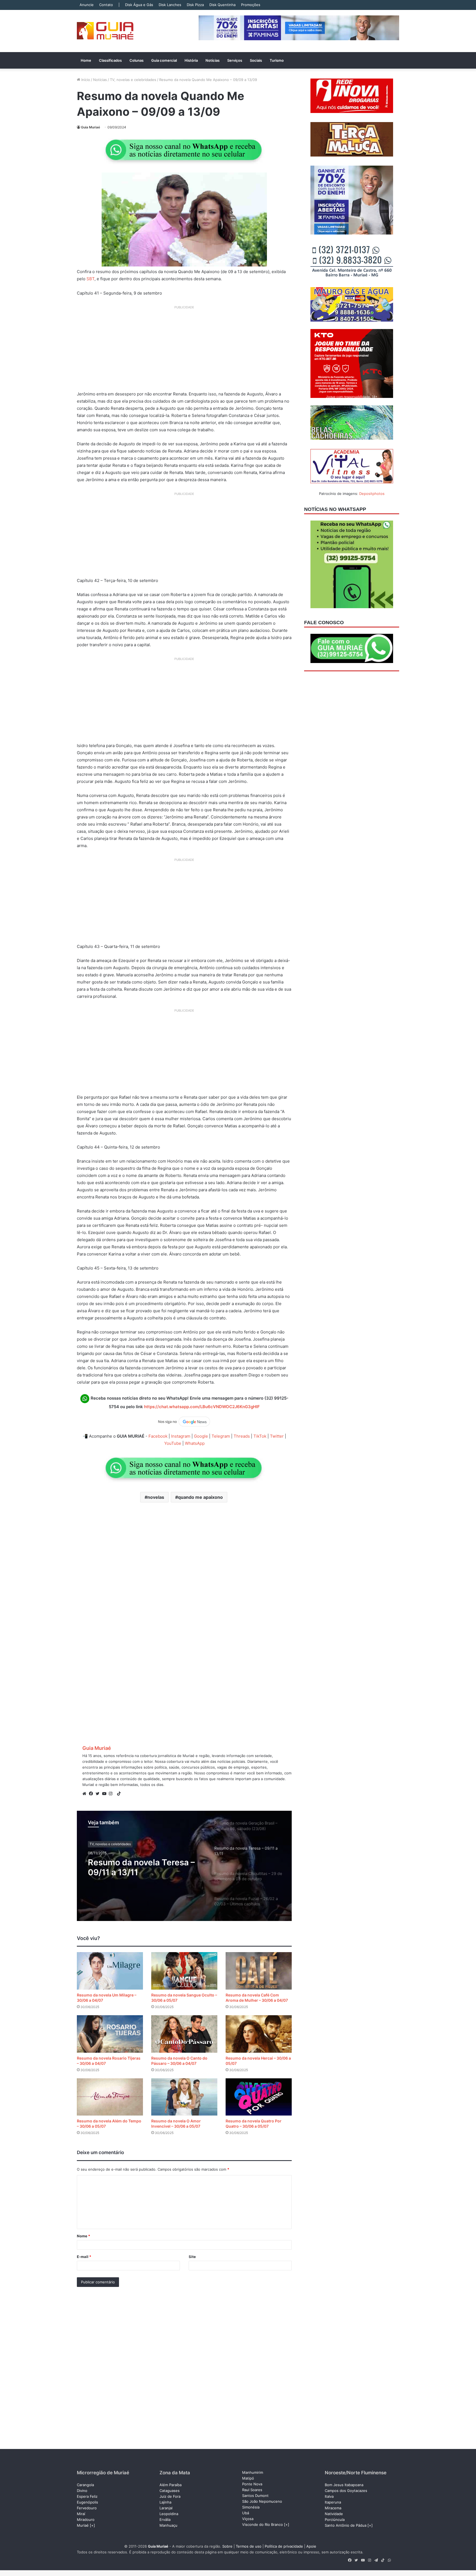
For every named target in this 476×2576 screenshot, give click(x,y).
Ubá (246, 2513)
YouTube (173, 1443)
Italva (329, 2496)
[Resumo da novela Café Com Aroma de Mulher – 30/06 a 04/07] (259, 1971)
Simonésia (251, 2507)
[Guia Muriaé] (105, 31)
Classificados (110, 60)
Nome (83, 2236)
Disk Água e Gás (139, 5)
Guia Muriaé (90, 127)
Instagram (181, 1436)
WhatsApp (195, 1443)
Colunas (136, 60)
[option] (184, 1866)
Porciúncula (335, 2520)
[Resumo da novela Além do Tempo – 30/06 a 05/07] (110, 2097)
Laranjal (166, 2508)
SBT (90, 279)
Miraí (81, 2514)
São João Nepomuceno (262, 2501)
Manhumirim (253, 2472)
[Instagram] (112, 1794)
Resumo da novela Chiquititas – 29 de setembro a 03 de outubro (145, 1874)
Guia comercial (164, 60)
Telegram (221, 1436)
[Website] (86, 1794)
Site (192, 2257)
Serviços (235, 60)
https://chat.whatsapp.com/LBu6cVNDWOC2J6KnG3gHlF (202, 1407)
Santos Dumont (255, 2496)
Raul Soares (252, 2490)
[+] (92, 2525)
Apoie (311, 2546)
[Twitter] (99, 1794)
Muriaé (83, 2525)
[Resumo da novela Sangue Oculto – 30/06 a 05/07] (184, 1971)
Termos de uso (249, 2546)
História (191, 60)
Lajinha (165, 2502)
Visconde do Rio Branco (263, 2524)
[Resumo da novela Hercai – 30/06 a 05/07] (259, 2034)
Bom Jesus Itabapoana (344, 2485)
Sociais (256, 60)
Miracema (333, 2508)
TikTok (260, 1436)
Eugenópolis (87, 2502)
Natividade (334, 2514)
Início (85, 80)
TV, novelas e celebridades (133, 80)
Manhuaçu (168, 2525)
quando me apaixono (200, 1497)
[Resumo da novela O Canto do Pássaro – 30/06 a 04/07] (184, 2034)
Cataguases (170, 2491)
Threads (242, 1436)
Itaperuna (333, 2502)
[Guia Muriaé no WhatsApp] (184, 150)
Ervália (165, 2520)
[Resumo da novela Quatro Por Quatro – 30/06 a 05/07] (259, 2097)
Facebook (158, 1436)
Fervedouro (87, 2508)
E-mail (84, 2257)
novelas (156, 1497)
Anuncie (87, 5)
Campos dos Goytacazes (346, 2491)
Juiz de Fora (170, 2496)
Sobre (227, 2546)
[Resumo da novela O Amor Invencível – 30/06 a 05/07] (184, 2097)
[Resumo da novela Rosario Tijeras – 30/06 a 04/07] (110, 2034)
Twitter (277, 1436)
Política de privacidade (284, 2546)
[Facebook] (92, 1794)
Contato (106, 5)
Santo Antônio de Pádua (346, 2525)
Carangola (85, 2485)
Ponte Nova (252, 2484)
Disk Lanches (170, 5)
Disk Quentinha (222, 5)
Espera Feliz (87, 2496)
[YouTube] (106, 1794)
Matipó (248, 2478)
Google (201, 1436)
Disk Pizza (195, 5)
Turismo (277, 60)
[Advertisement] (184, 350)
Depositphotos (372, 494)
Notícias (213, 60)
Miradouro (86, 2520)
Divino (82, 2491)
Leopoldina (169, 2514)
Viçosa (248, 2519)
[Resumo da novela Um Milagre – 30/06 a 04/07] (110, 1971)
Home (86, 60)
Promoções (251, 5)
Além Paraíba (171, 2485)
